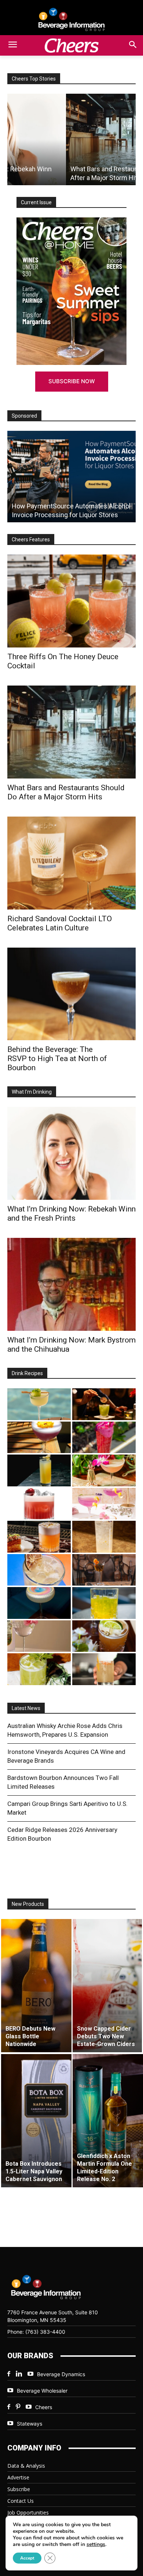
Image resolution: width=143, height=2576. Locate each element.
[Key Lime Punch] (39, 1570)
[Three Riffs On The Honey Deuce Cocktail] (71, 601)
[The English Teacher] (104, 1504)
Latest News (26, 1708)
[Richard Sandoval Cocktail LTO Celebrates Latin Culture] (71, 863)
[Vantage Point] (39, 1470)
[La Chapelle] (104, 1404)
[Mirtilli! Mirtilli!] (39, 1438)
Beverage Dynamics (61, 2374)
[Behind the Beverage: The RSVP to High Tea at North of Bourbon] (71, 994)
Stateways (30, 2424)
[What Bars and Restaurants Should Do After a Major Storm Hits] (71, 139)
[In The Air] (104, 1537)
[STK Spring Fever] (104, 1636)
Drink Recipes (27, 1373)
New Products (28, 1904)
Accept (27, 2558)
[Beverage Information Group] (71, 19)
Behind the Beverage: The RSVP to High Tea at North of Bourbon (57, 1059)
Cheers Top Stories (34, 79)
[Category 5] (104, 1438)
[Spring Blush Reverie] (39, 1636)
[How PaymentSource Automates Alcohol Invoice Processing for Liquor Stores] (71, 477)
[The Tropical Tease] (104, 1470)
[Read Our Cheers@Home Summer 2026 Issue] (71, 291)
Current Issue (36, 202)
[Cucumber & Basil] (39, 1404)
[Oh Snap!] (39, 1669)
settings (96, 2545)
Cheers (44, 2407)
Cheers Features (31, 540)
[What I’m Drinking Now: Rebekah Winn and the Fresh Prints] (71, 1153)
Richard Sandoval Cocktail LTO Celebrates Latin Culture (60, 923)
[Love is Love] (39, 1603)
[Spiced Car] (104, 1669)
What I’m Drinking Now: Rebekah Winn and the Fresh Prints (71, 1214)
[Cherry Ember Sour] (39, 1504)
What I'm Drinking (32, 1092)
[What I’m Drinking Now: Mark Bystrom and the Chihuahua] (71, 1284)
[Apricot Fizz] (39, 1537)
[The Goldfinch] (104, 1603)
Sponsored (24, 416)
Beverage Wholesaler (42, 2391)
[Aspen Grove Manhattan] (104, 1570)
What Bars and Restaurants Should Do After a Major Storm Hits (66, 792)
